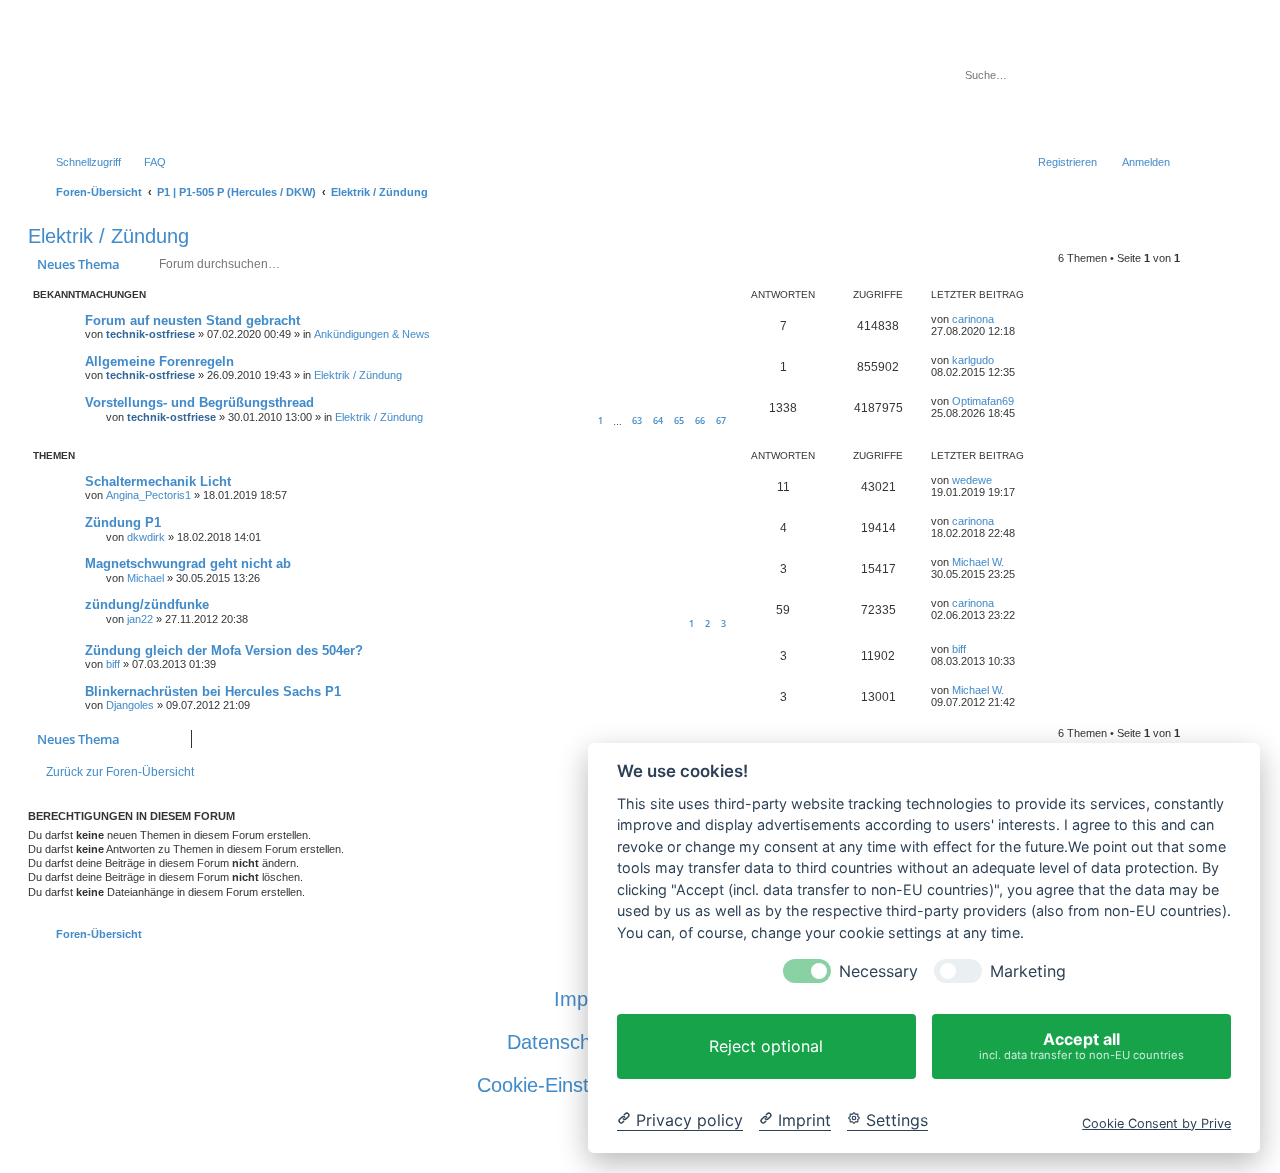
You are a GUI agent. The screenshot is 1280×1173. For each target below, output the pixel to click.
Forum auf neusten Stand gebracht (192, 320)
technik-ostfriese (150, 334)
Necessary (878, 971)
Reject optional (766, 1046)
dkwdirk (146, 537)
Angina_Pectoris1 (148, 495)
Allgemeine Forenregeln (159, 361)
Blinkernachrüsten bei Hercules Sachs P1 (213, 691)
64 (658, 420)
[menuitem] (146, 162)
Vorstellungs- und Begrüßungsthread (199, 402)
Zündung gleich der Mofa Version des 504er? (224, 650)
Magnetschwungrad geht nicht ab (188, 563)
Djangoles (130, 705)
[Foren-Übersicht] (408, 84)
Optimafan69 (983, 401)
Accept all (1081, 1045)
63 (637, 420)
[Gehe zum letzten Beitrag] (1003, 319)
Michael (145, 578)
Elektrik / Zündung (108, 236)
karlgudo (973, 360)
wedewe (972, 480)
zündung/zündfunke (147, 604)
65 (679, 420)
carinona (973, 319)
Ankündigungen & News (372, 334)
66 (700, 420)
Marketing (1028, 971)
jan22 (140, 619)
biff (113, 664)
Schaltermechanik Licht (158, 481)
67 (721, 420)
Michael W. (978, 562)
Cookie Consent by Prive (1156, 1122)
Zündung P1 (123, 522)
